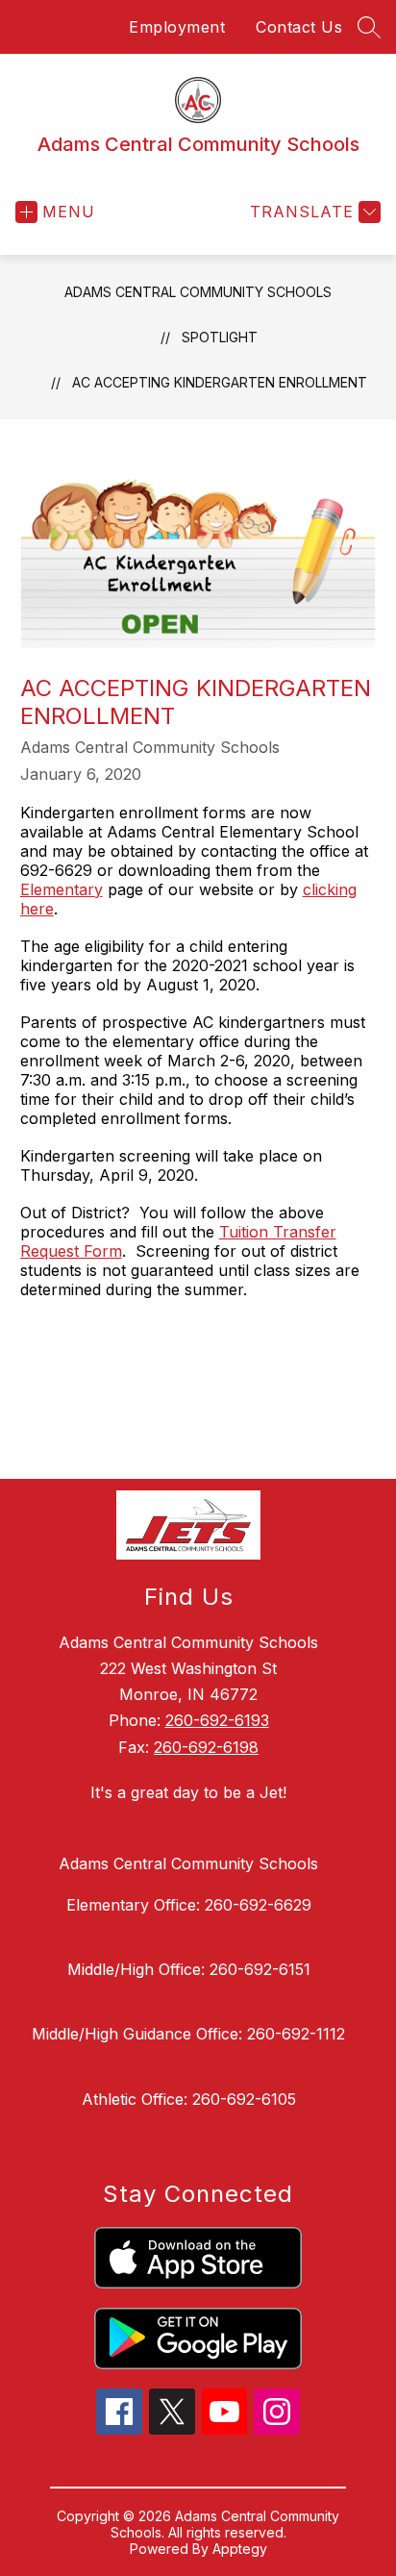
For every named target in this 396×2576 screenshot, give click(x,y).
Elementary (62, 889)
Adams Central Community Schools (198, 292)
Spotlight (220, 337)
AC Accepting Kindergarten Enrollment (220, 382)
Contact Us (299, 27)
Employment (177, 27)
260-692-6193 (217, 1720)
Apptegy (240, 2549)
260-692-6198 (206, 1747)
